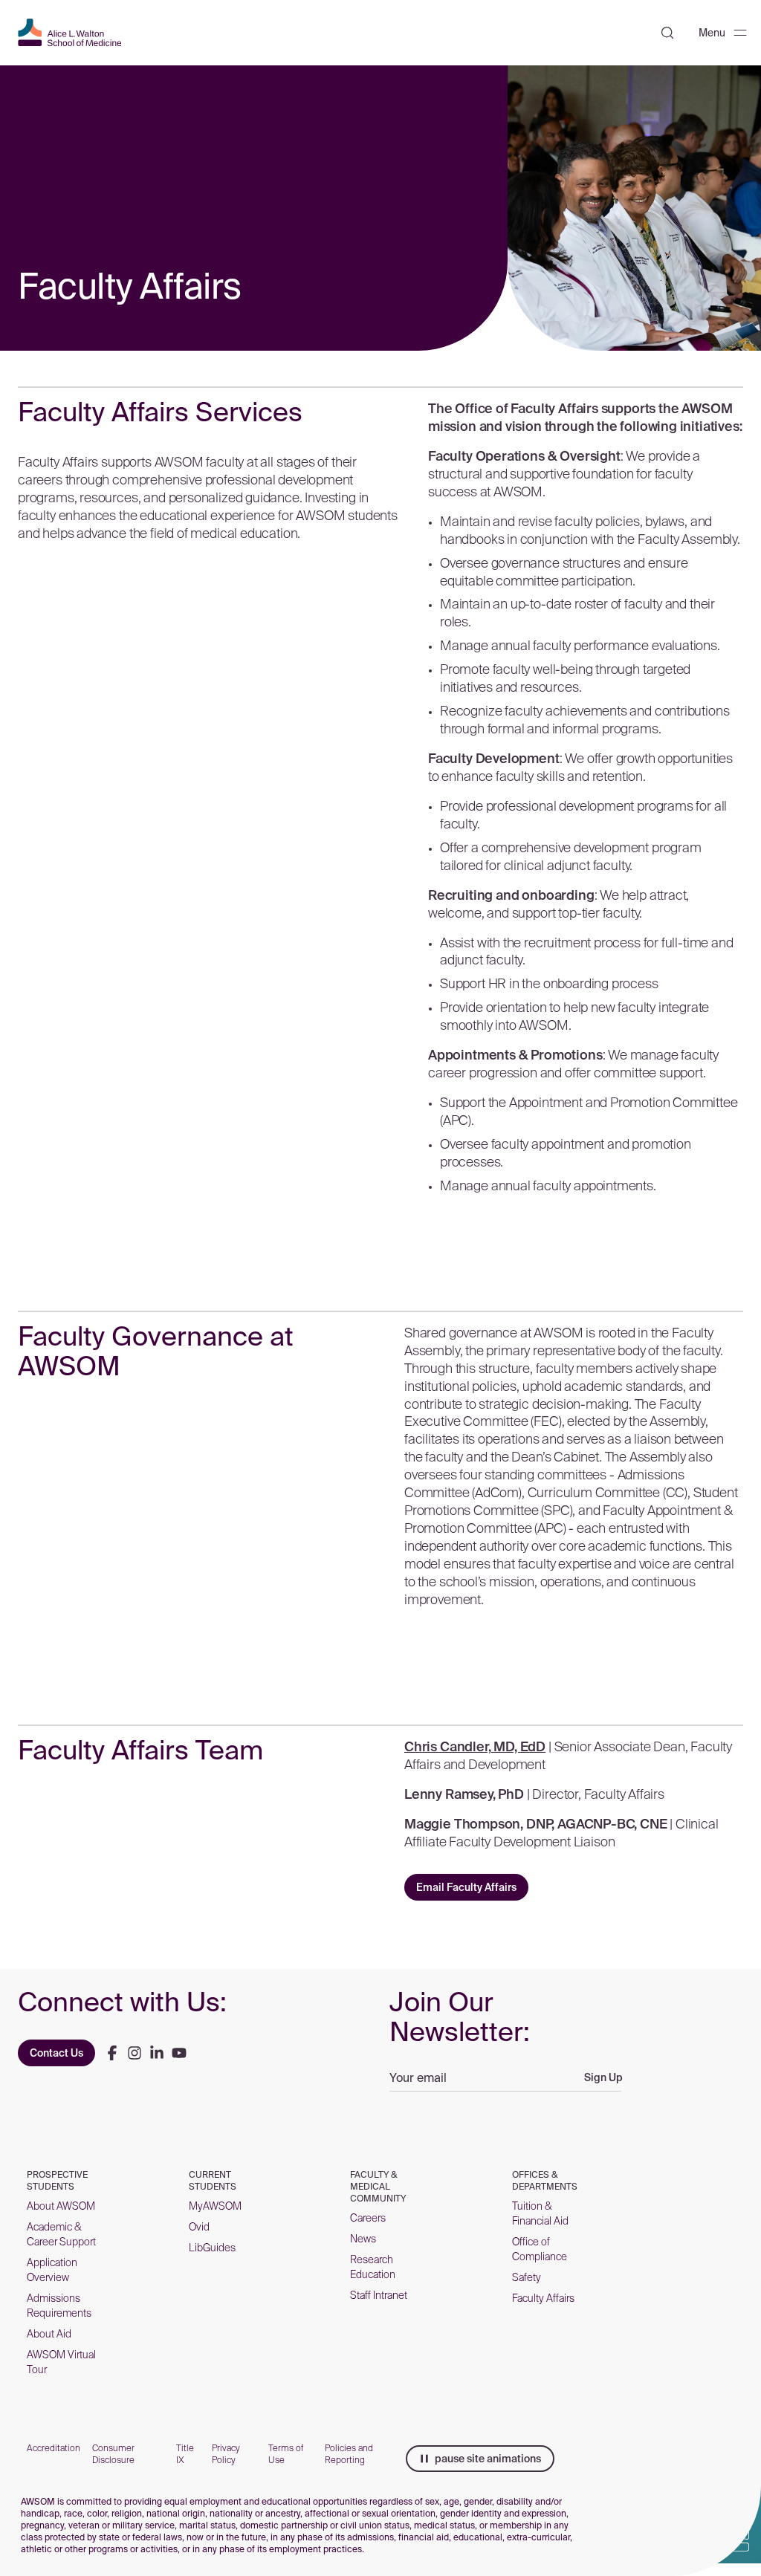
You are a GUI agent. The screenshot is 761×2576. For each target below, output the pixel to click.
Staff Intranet (379, 2295)
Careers (368, 2218)
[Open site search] (667, 33)
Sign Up (603, 2077)
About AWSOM (61, 2206)
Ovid (199, 2227)
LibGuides (212, 2248)
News (363, 2239)
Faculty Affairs (543, 2298)
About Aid (49, 2334)
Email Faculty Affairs (466, 1887)
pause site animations (488, 2459)
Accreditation (54, 2448)
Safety (527, 2277)
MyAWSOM (215, 2206)
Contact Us (56, 2053)
